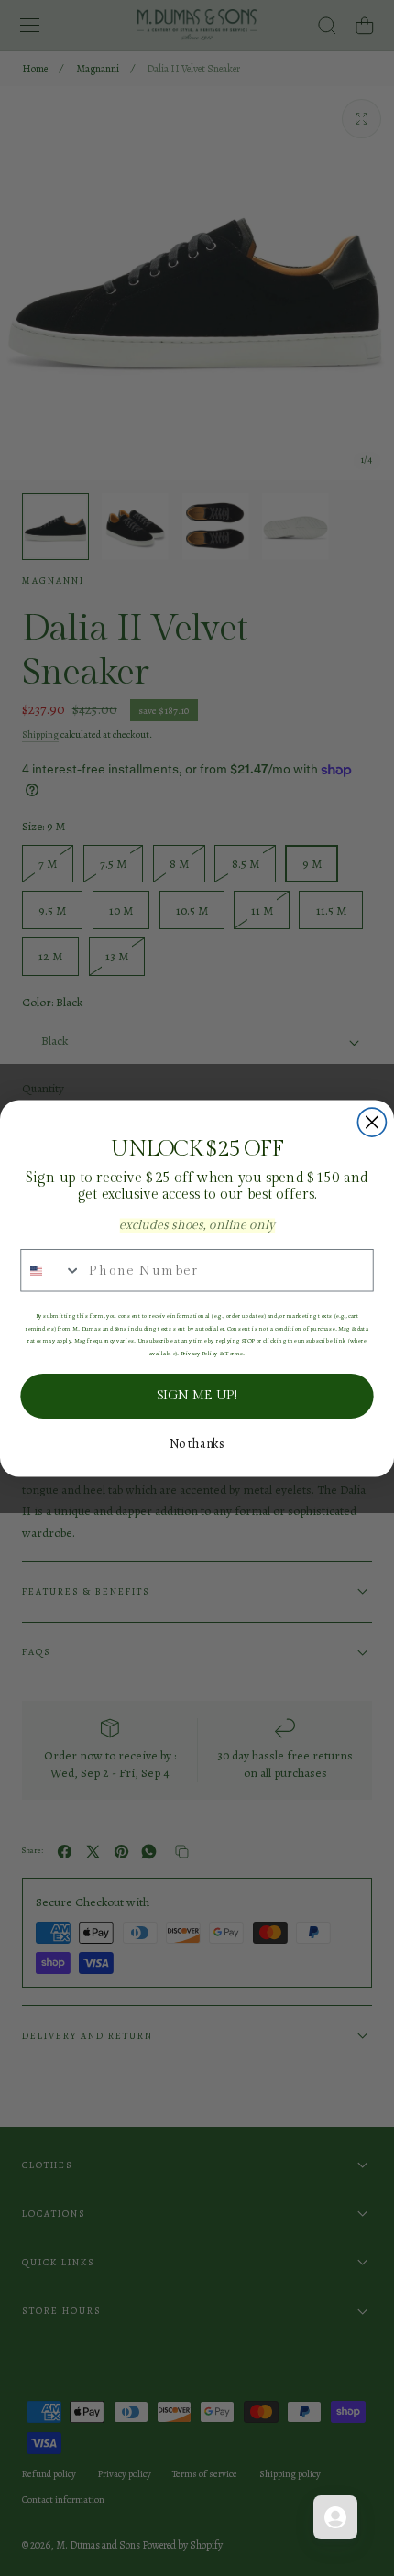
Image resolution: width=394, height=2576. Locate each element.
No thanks (197, 1443)
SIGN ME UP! (197, 1395)
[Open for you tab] (335, 2517)
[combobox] (51, 1270)
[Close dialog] (372, 1122)
